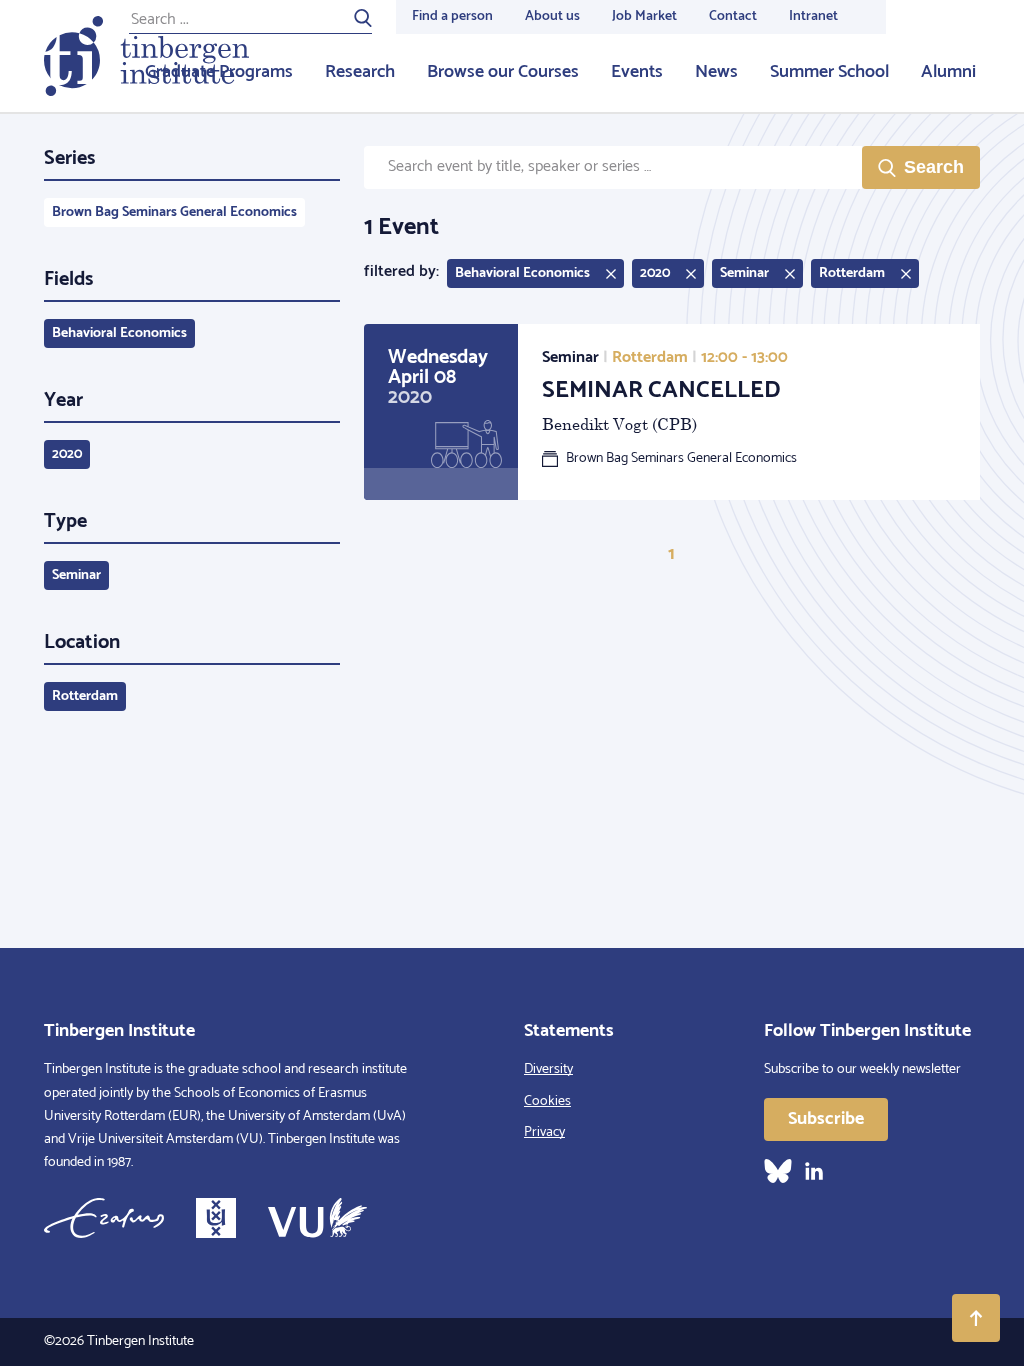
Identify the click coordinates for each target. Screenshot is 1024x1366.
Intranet (813, 16)
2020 (67, 454)
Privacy (544, 1132)
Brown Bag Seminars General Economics (174, 212)
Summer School (829, 72)
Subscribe (826, 1119)
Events (637, 72)
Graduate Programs (219, 72)
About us (552, 16)
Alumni (948, 72)
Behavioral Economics (119, 333)
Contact (733, 16)
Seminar (76, 575)
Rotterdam (85, 696)
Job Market (644, 16)
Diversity (548, 1069)
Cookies (547, 1101)
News (716, 72)
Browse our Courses (503, 72)
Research (360, 72)
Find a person (452, 16)
